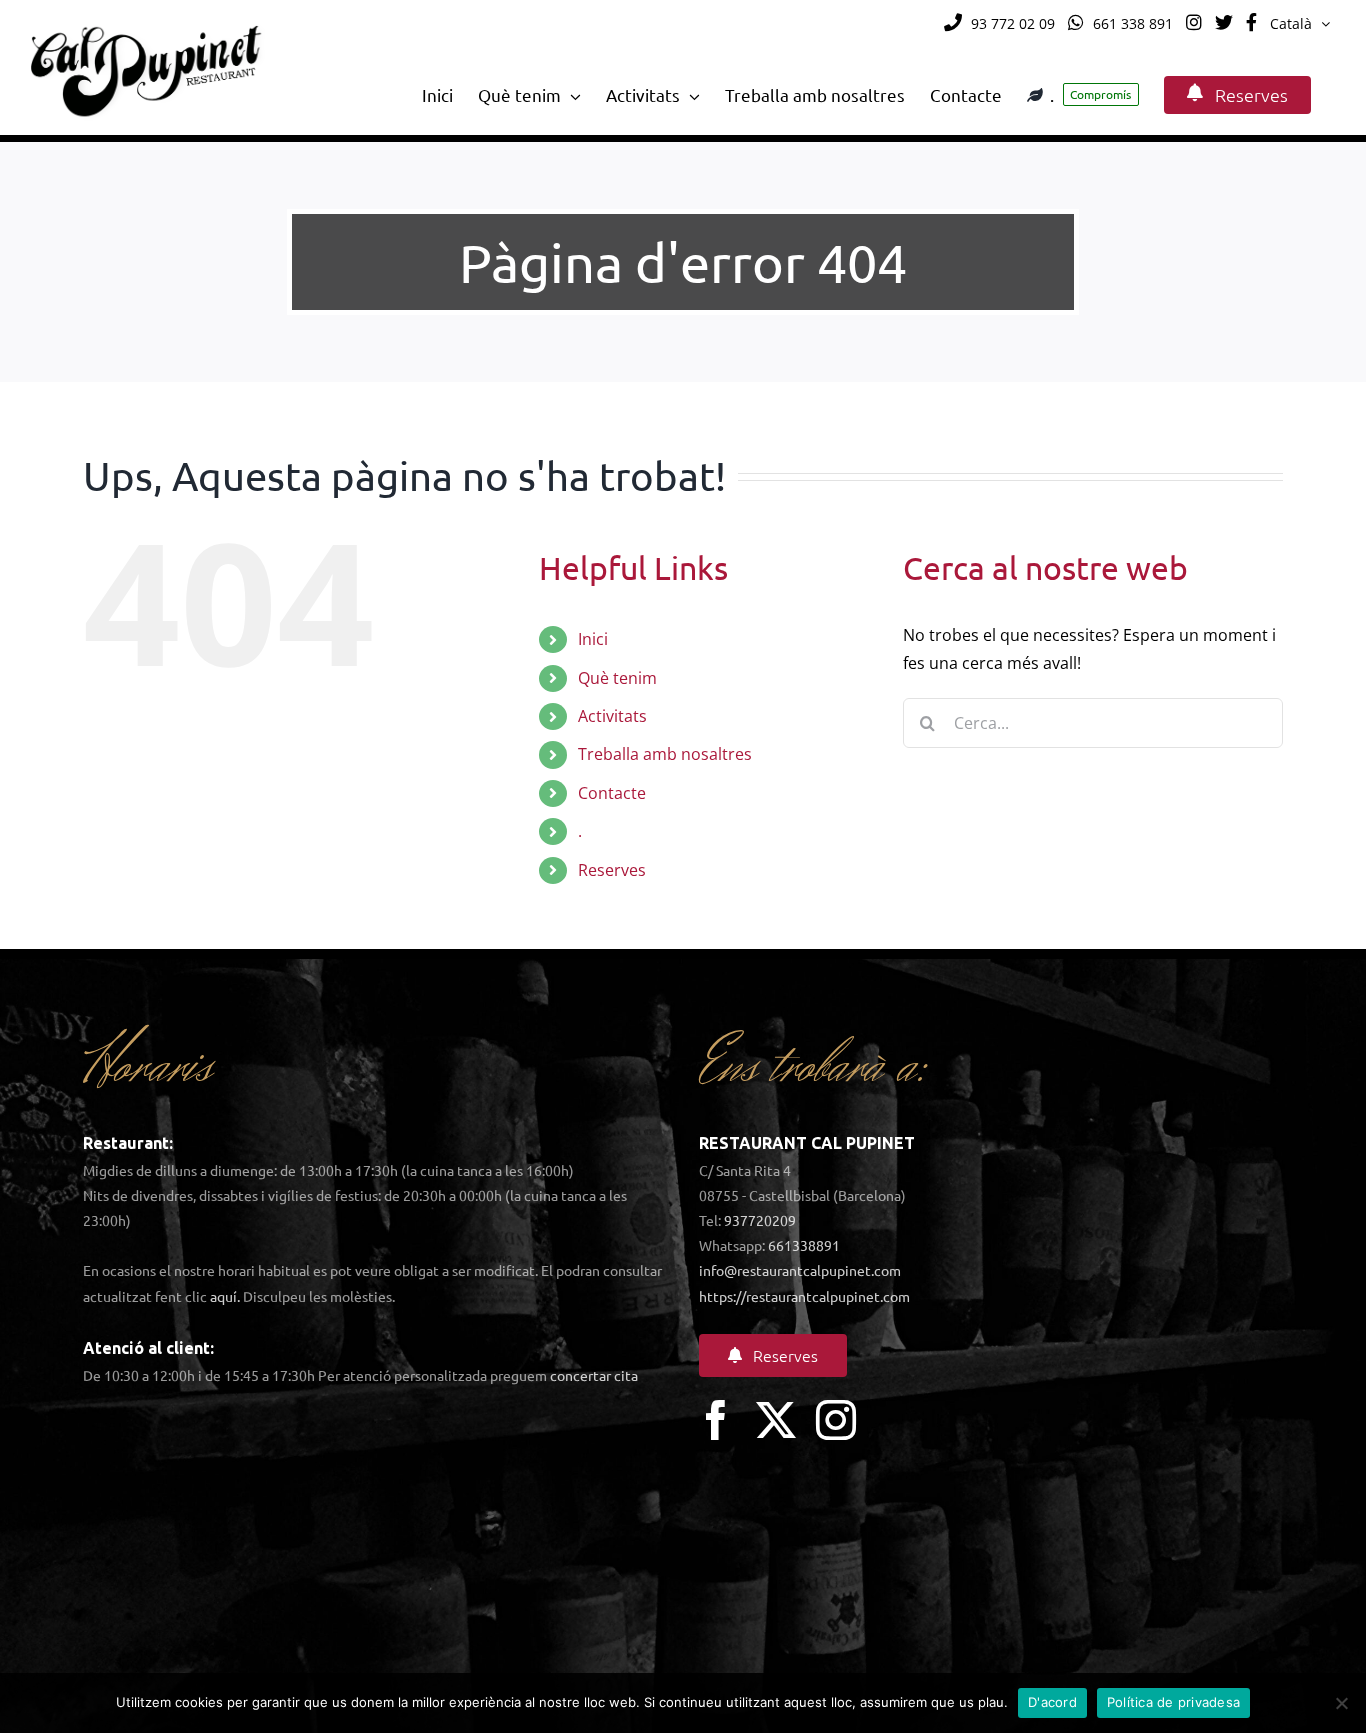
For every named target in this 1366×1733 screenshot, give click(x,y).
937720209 (760, 1220)
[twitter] (776, 1420)
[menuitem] (1300, 24)
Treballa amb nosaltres (665, 754)
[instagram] (836, 1420)
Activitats (612, 716)
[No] (1341, 1703)
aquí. (225, 1296)
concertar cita (594, 1375)
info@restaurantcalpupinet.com (800, 1270)
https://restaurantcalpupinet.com (804, 1296)
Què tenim (617, 678)
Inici (593, 639)
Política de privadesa (1173, 1702)
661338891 (804, 1245)
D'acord (1052, 1702)
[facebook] (716, 1420)
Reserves (612, 870)
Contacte (612, 793)
